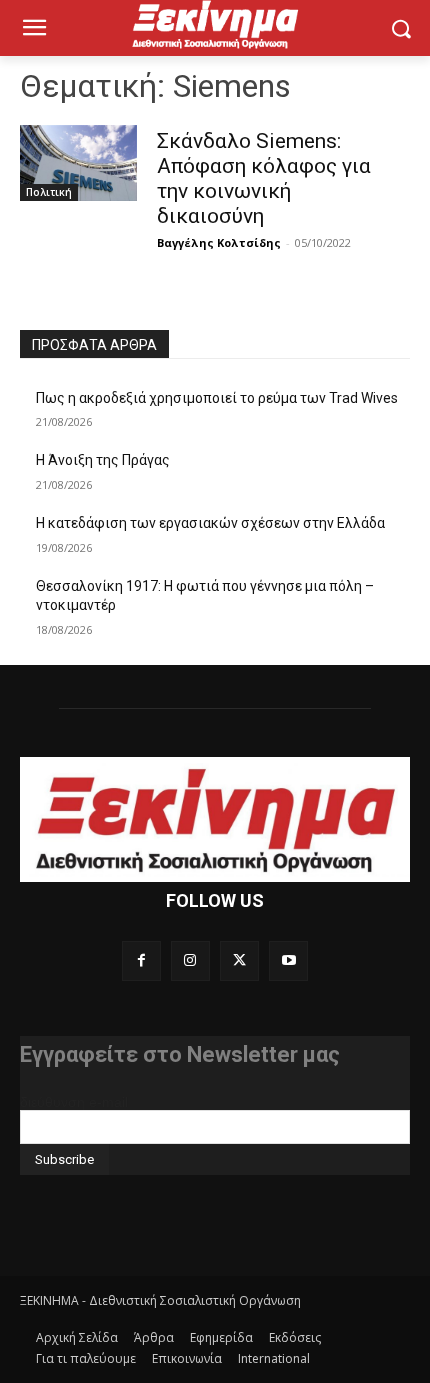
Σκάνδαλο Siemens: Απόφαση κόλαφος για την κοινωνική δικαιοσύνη (264, 178)
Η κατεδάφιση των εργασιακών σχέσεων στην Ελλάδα (210, 523)
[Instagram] (190, 960)
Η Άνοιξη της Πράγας (103, 460)
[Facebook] (141, 960)
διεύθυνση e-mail (74, 1102)
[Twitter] (239, 960)
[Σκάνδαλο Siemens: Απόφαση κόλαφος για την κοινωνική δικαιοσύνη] (78, 163)
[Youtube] (288, 960)
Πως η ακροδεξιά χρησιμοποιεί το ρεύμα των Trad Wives (217, 398)
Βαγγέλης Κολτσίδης (219, 242)
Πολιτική (49, 192)
